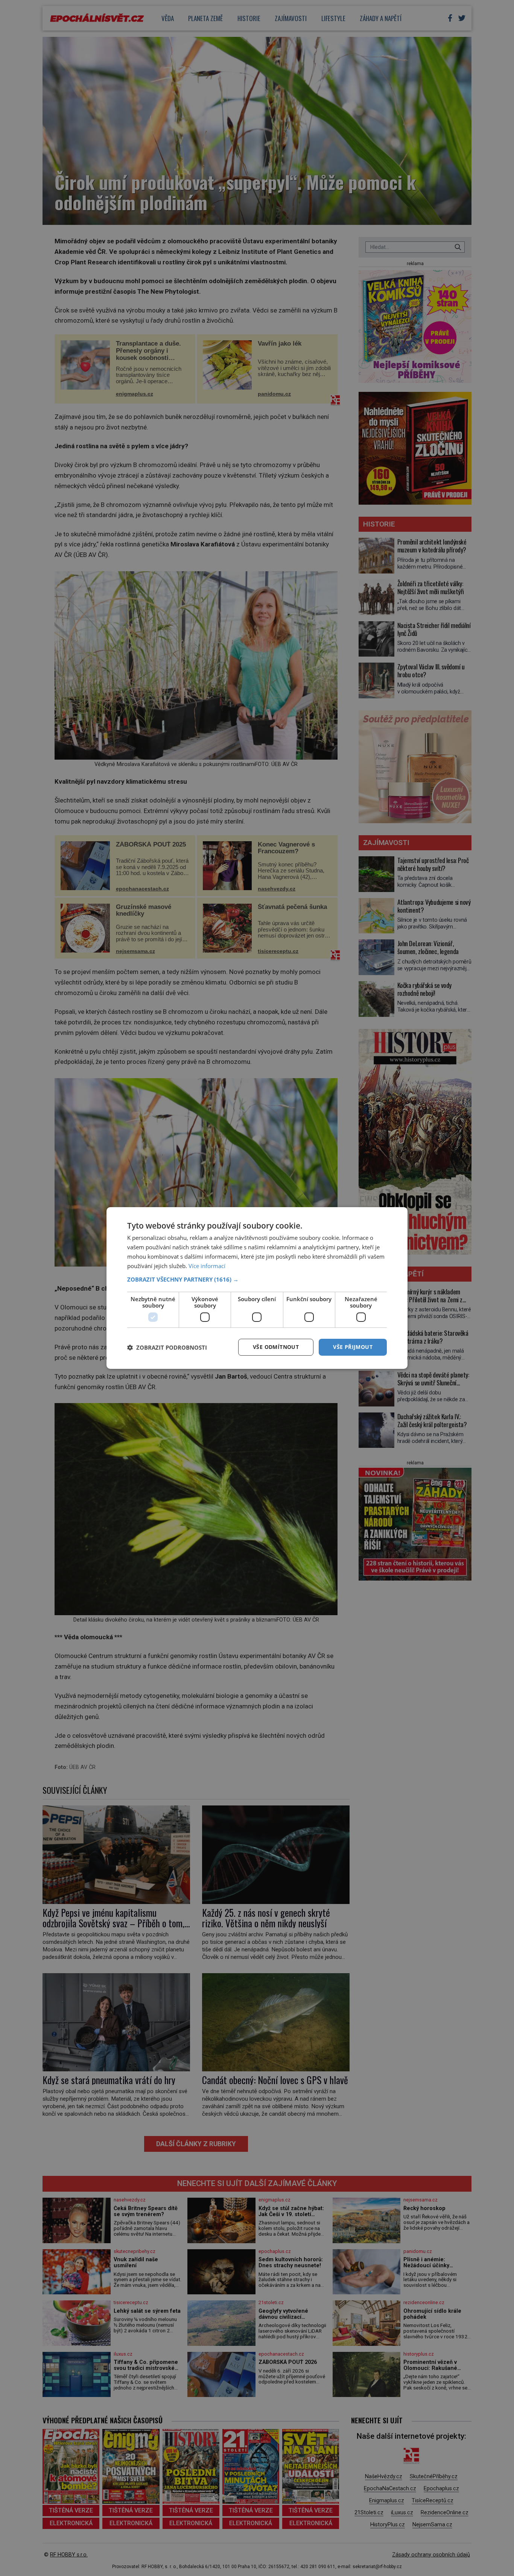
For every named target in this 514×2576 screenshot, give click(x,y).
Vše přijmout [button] (353, 1347)
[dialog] (257, 1288)
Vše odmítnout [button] (276, 1347)
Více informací (207, 1266)
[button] (257, 1279)
